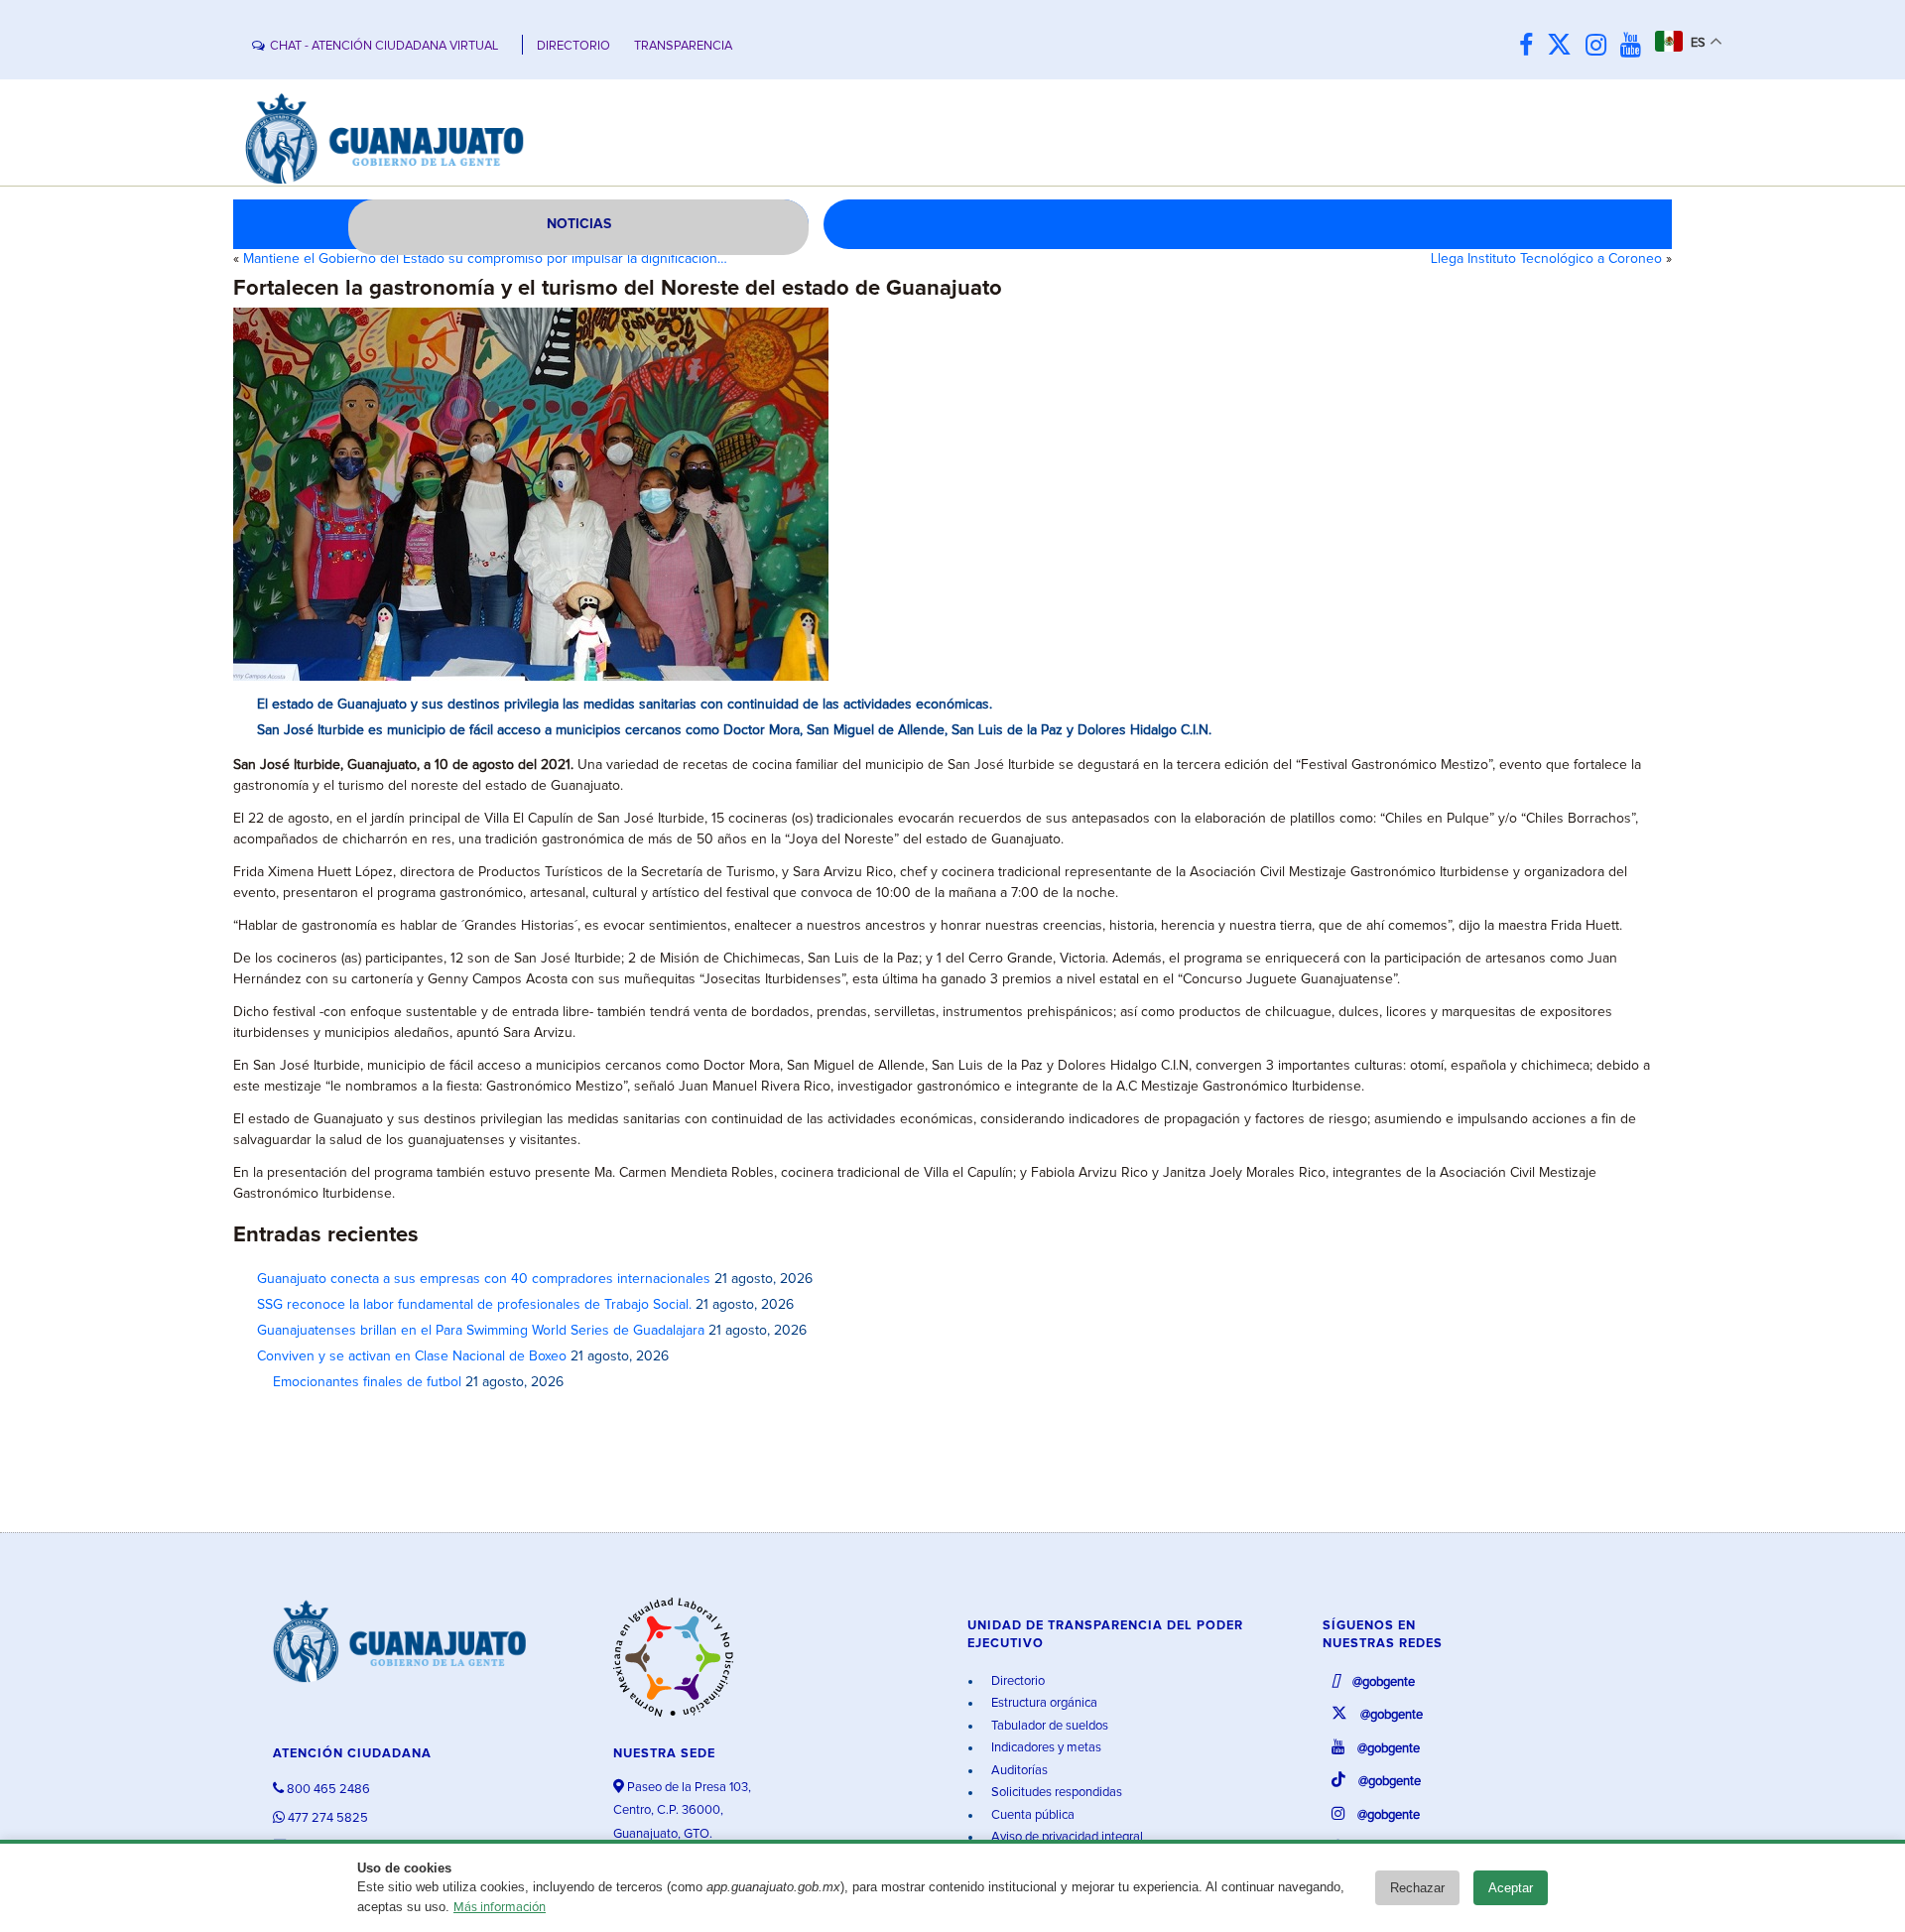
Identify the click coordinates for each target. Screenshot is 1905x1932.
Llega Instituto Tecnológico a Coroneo (1546, 259)
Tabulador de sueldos (1048, 1726)
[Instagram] (1601, 46)
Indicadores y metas (1045, 1748)
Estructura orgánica (1043, 1703)
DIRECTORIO (573, 46)
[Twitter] (1564, 46)
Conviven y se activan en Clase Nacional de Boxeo (412, 1356)
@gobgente (1382, 1682)
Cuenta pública (1031, 1815)
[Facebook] (1531, 46)
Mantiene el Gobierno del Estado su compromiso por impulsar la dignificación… (485, 259)
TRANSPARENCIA (683, 46)
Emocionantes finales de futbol (359, 1382)
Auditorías (1018, 1771)
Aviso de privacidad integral (1066, 1837)
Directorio (1016, 1681)
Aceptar (1511, 1888)
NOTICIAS (579, 224)
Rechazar (1417, 1888)
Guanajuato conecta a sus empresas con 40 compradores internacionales (484, 1279)
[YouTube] (1636, 46)
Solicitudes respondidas (1055, 1793)
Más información (500, 1908)
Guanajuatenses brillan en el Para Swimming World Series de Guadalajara (481, 1331)
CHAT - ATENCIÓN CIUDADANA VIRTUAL (384, 46)
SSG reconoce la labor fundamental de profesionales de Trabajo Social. (474, 1305)
